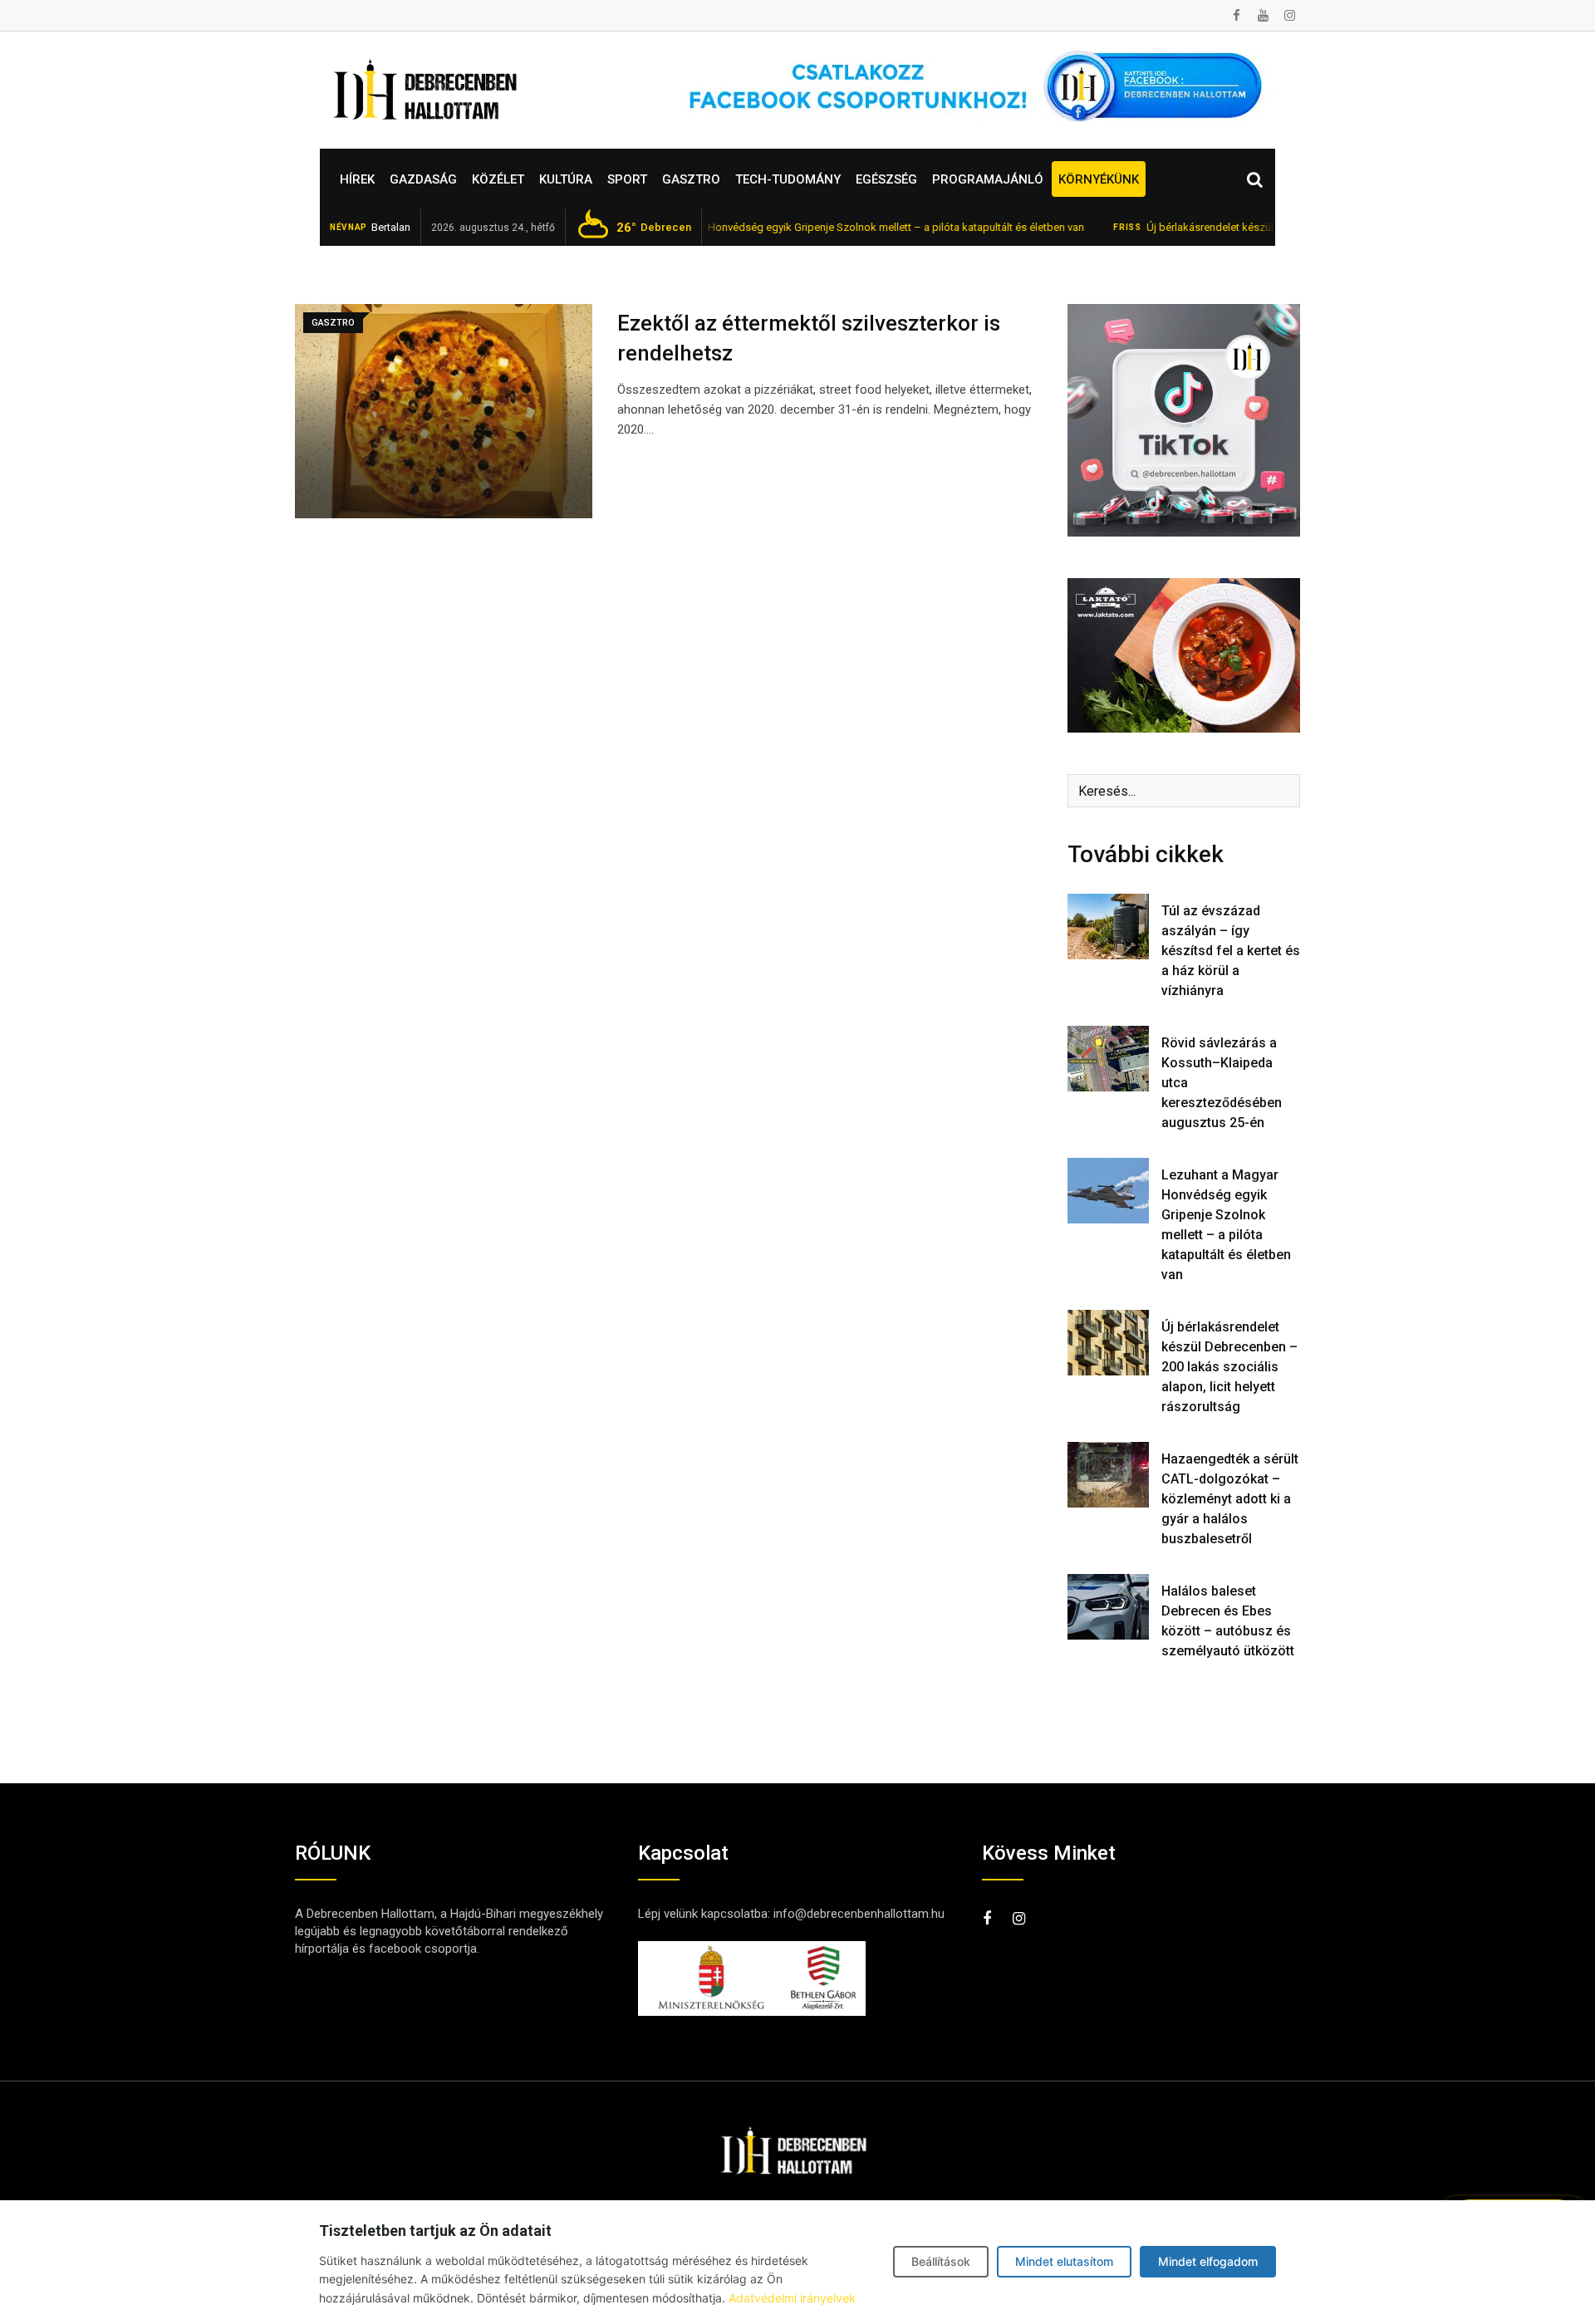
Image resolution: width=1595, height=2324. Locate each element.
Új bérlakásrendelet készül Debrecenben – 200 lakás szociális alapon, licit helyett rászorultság (1229, 1367)
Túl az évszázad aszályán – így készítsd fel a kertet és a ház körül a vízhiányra (1231, 951)
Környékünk (1099, 179)
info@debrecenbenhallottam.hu (859, 1914)
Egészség (886, 179)
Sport (627, 179)
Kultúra (566, 179)
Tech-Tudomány (788, 179)
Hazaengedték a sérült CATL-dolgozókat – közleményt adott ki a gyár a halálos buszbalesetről (1230, 1499)
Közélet (498, 179)
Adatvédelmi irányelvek (792, 2298)
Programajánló (988, 179)
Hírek (357, 179)
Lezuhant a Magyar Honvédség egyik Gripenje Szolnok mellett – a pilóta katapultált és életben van (796, 227)
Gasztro (691, 179)
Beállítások (941, 2261)
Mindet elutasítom (1064, 2261)
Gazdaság (423, 179)
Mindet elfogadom (1208, 2261)
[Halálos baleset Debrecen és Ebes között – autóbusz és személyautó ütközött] (1108, 1606)
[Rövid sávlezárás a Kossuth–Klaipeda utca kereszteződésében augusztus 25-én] (1108, 1058)
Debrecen (654, 228)
